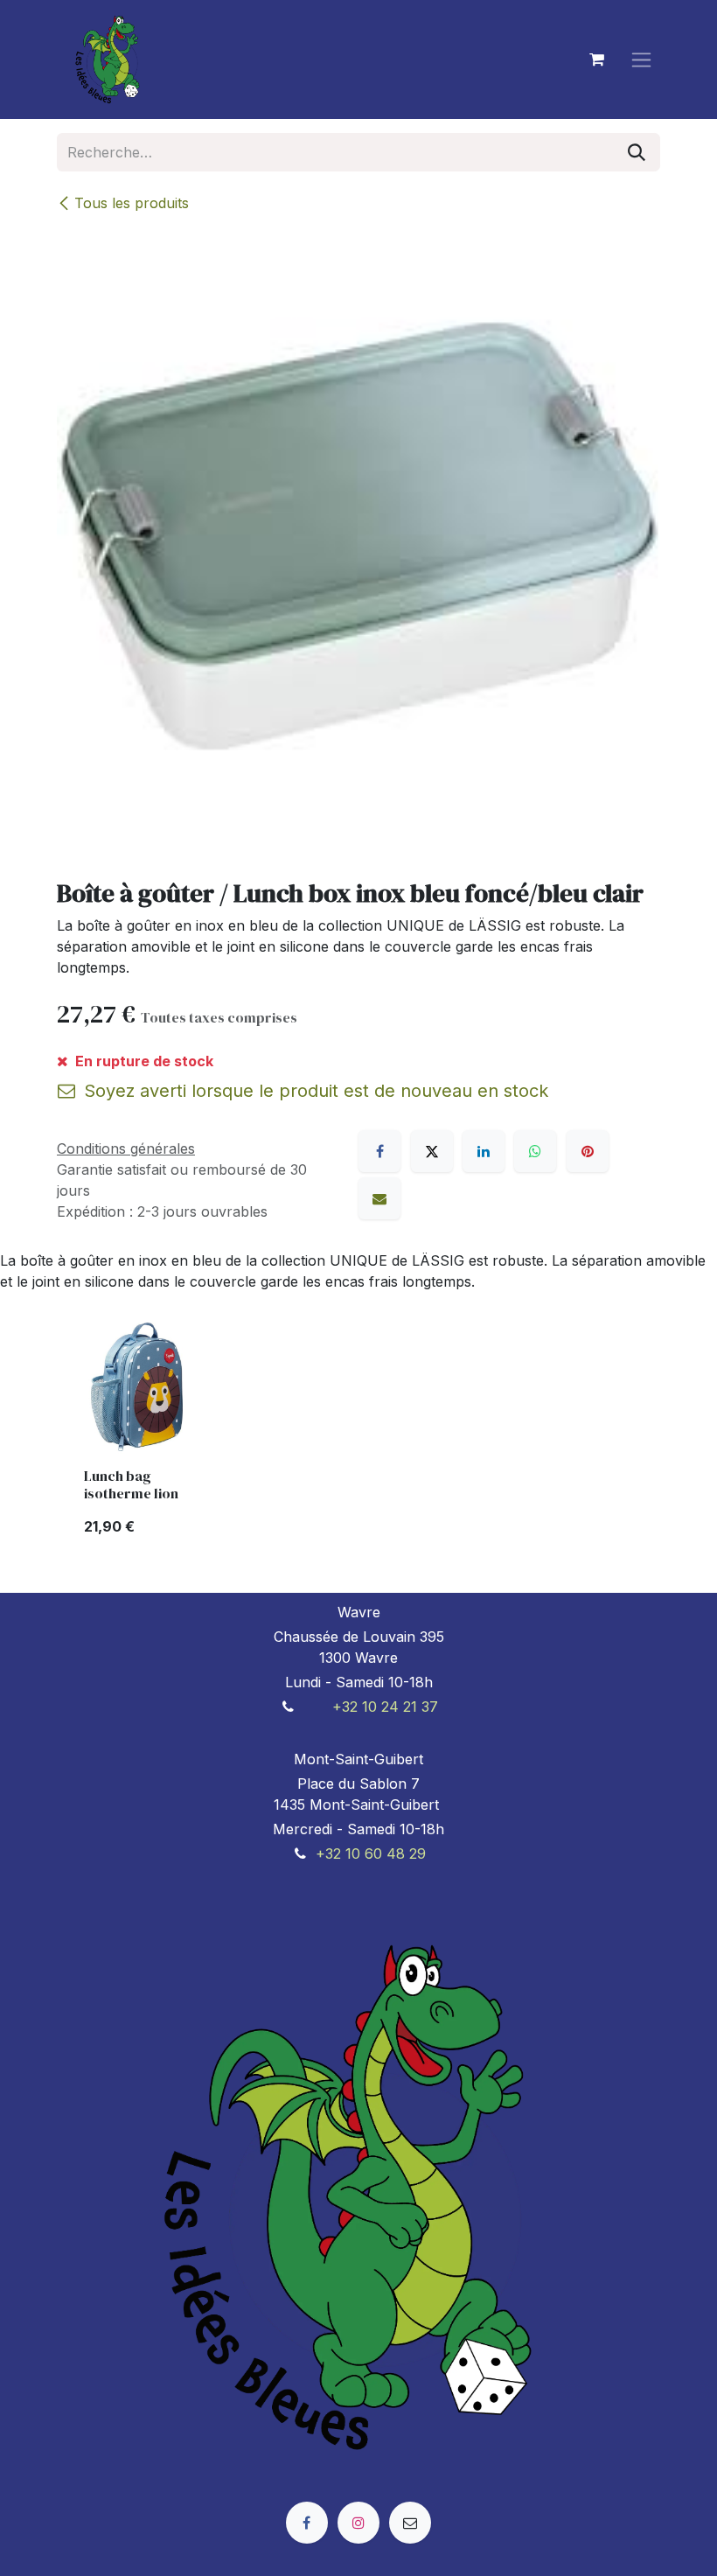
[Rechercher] (637, 152)
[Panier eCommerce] (596, 59)
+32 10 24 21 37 (385, 1707)
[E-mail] (379, 1198)
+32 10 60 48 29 (371, 1853)
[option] (358, 1435)
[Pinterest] (588, 1151)
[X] (432, 1151)
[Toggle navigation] (641, 60)
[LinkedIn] (484, 1151)
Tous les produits (132, 203)
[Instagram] (358, 2523)
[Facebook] (379, 1151)
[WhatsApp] (535, 1151)
